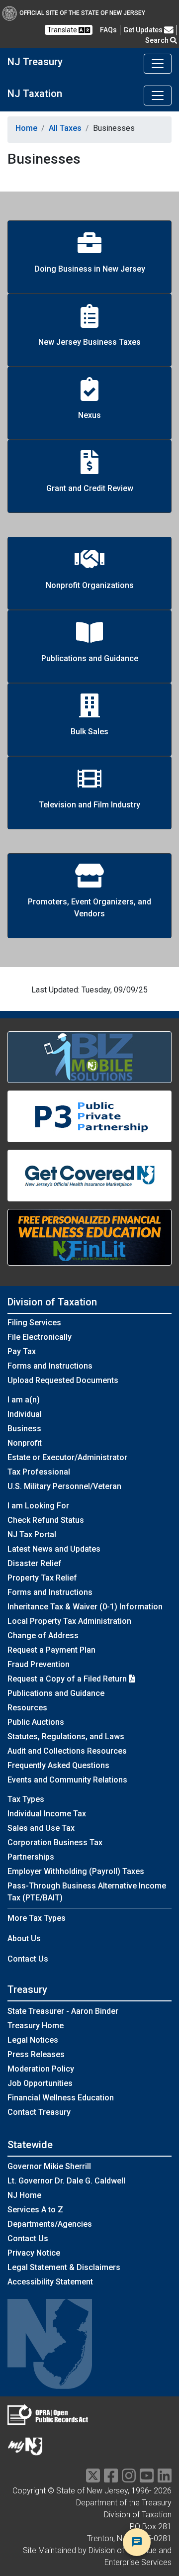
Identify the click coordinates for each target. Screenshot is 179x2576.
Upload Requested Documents (63, 1380)
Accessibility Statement (50, 2282)
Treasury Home (36, 2026)
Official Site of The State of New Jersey (82, 13)
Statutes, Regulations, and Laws (66, 1736)
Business (24, 1429)
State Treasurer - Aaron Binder (63, 2011)
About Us (24, 1938)
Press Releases (36, 2054)
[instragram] (129, 2479)
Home (26, 128)
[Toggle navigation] (158, 64)
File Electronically (40, 1337)
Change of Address (43, 1635)
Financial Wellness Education (61, 2098)
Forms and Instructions (50, 1366)
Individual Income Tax (47, 1814)
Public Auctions (36, 1722)
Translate (63, 30)
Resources (27, 1708)
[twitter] (93, 2479)
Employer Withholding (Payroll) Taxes (76, 1871)
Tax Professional (39, 1472)
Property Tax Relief (42, 1578)
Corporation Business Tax (55, 1842)
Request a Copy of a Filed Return (68, 1679)
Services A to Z (35, 2210)
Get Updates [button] (144, 30)
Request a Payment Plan (51, 1650)
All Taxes (65, 128)
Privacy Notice (34, 2253)
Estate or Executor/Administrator (67, 1457)
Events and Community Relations (67, 1780)
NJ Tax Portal (32, 1535)
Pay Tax (22, 1351)
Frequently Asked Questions (58, 1765)
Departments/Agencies (50, 2224)
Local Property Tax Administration (69, 1621)
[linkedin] (165, 2479)
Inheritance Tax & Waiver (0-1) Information (85, 1607)
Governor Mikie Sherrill (49, 2166)
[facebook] (111, 2479)
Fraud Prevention (39, 1664)
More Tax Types (37, 1918)
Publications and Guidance (56, 1693)
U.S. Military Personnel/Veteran (64, 1486)
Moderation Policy (41, 2069)
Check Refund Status (46, 1520)
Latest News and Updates (54, 1549)
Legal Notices (33, 2040)
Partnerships (31, 1857)
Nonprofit (25, 1443)
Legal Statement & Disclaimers (64, 2267)
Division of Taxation (52, 1302)
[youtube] (147, 2479)
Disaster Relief (35, 1563)
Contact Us (28, 1959)
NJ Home (24, 2195)
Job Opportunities (40, 2083)
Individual (25, 1414)
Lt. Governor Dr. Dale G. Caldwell (66, 2181)
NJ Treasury (35, 62)
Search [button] (158, 40)
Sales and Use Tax (41, 1828)
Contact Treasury (39, 2112)
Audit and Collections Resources (67, 1751)
